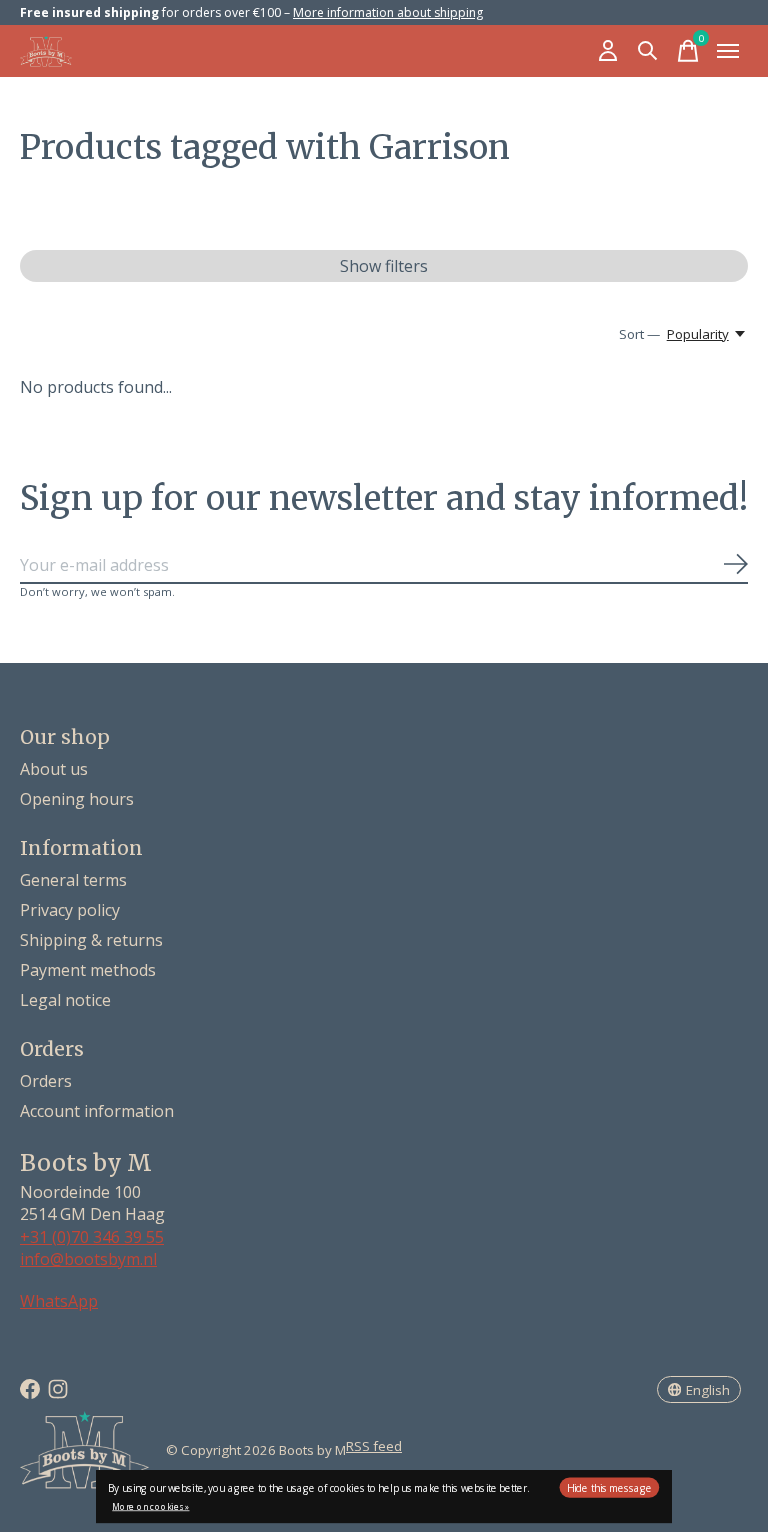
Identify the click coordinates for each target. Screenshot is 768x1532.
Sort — (639, 334)
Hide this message (609, 1488)
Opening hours (77, 799)
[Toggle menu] (728, 51)
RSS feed (374, 1446)
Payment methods (88, 970)
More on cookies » (150, 1506)
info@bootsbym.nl (88, 1259)
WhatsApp (59, 1301)
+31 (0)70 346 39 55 (92, 1237)
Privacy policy (70, 910)
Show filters (384, 266)
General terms (73, 880)
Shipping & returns (91, 940)
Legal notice (65, 1000)
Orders (46, 1081)
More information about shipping (388, 12)
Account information (97, 1111)
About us (54, 769)
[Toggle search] (648, 51)
